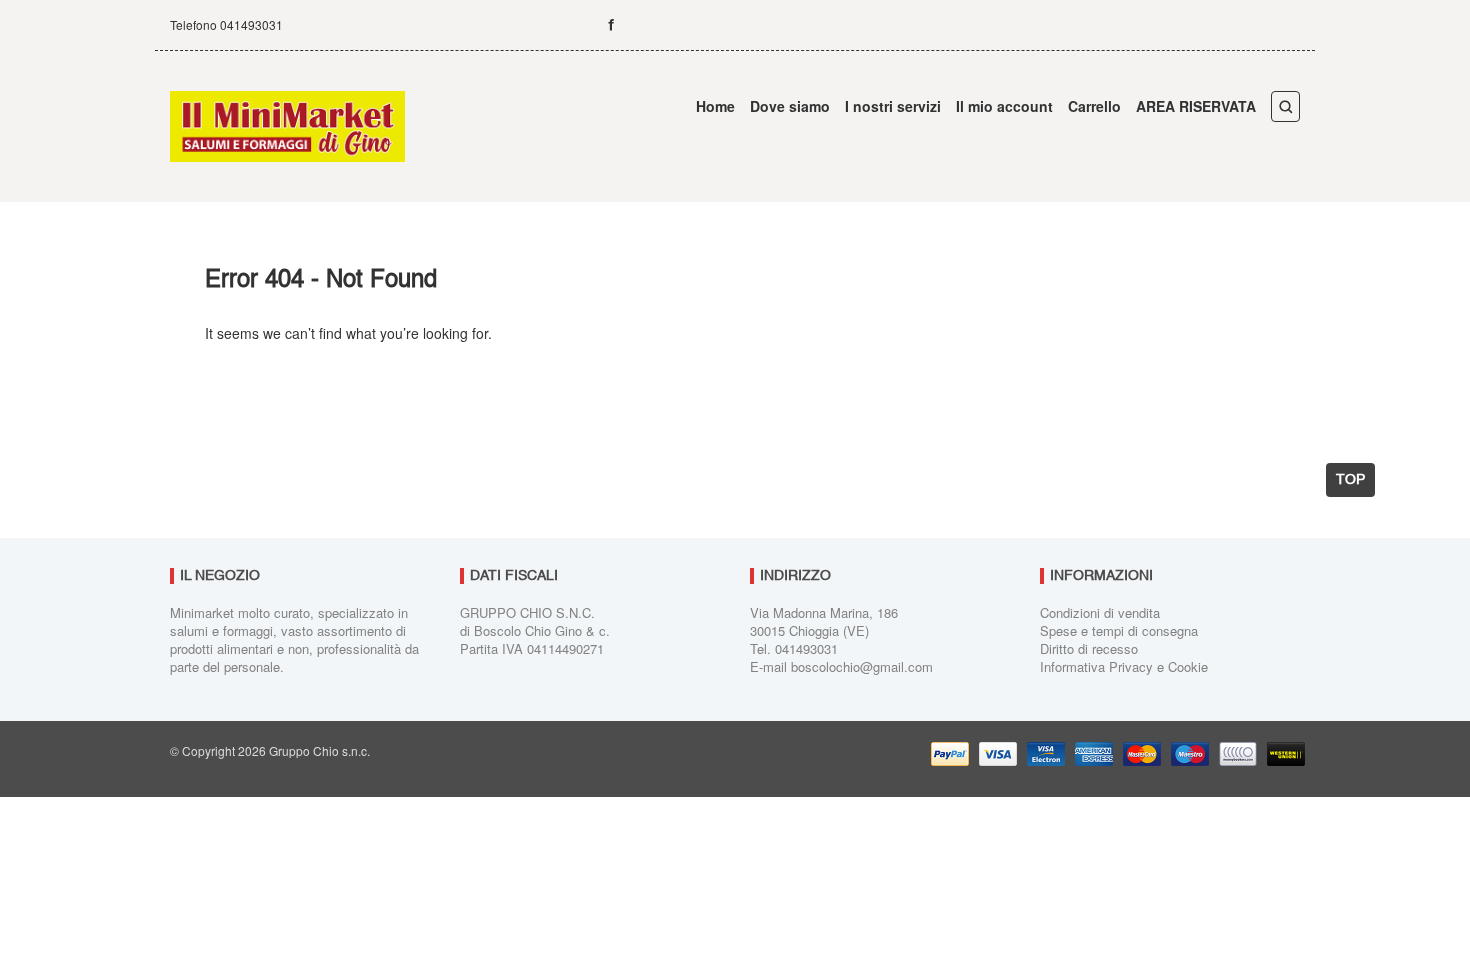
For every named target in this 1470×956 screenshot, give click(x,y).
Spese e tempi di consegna (1119, 630)
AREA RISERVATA (1196, 106)
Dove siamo (790, 106)
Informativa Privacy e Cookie (1124, 666)
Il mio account (1004, 106)
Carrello (1094, 106)
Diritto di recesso (1089, 648)
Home (715, 106)
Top (1350, 480)
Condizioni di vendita (1100, 612)
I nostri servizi (893, 106)
